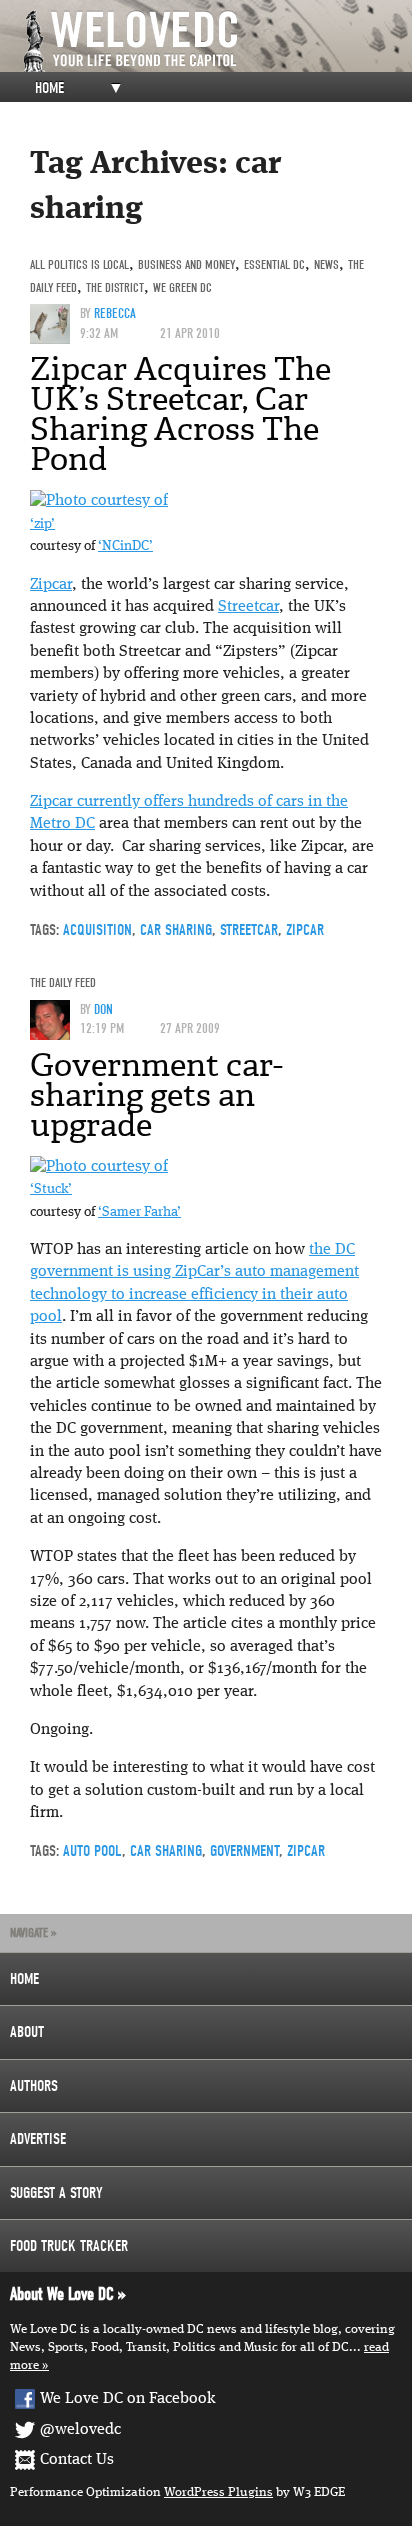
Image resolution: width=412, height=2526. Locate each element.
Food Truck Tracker (69, 2246)
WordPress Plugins (218, 2492)
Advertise (38, 2139)
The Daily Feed (63, 982)
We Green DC (182, 287)
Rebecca (115, 313)
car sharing (176, 930)
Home (49, 88)
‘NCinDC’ (125, 546)
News (326, 264)
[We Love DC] (216, 41)
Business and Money (186, 264)
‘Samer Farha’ (139, 1212)
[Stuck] (99, 1167)
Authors (34, 2086)
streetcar (249, 930)
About (27, 2032)
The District (115, 287)
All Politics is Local (79, 264)
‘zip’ (42, 524)
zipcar (305, 930)
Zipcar (51, 585)
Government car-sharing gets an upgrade (156, 1095)
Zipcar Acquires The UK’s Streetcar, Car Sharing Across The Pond (180, 414)
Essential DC (274, 264)
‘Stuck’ (51, 1189)
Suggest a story (56, 2193)
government (244, 1851)
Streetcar (248, 607)
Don (103, 1009)
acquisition (97, 930)
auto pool (92, 1851)
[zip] (99, 501)
